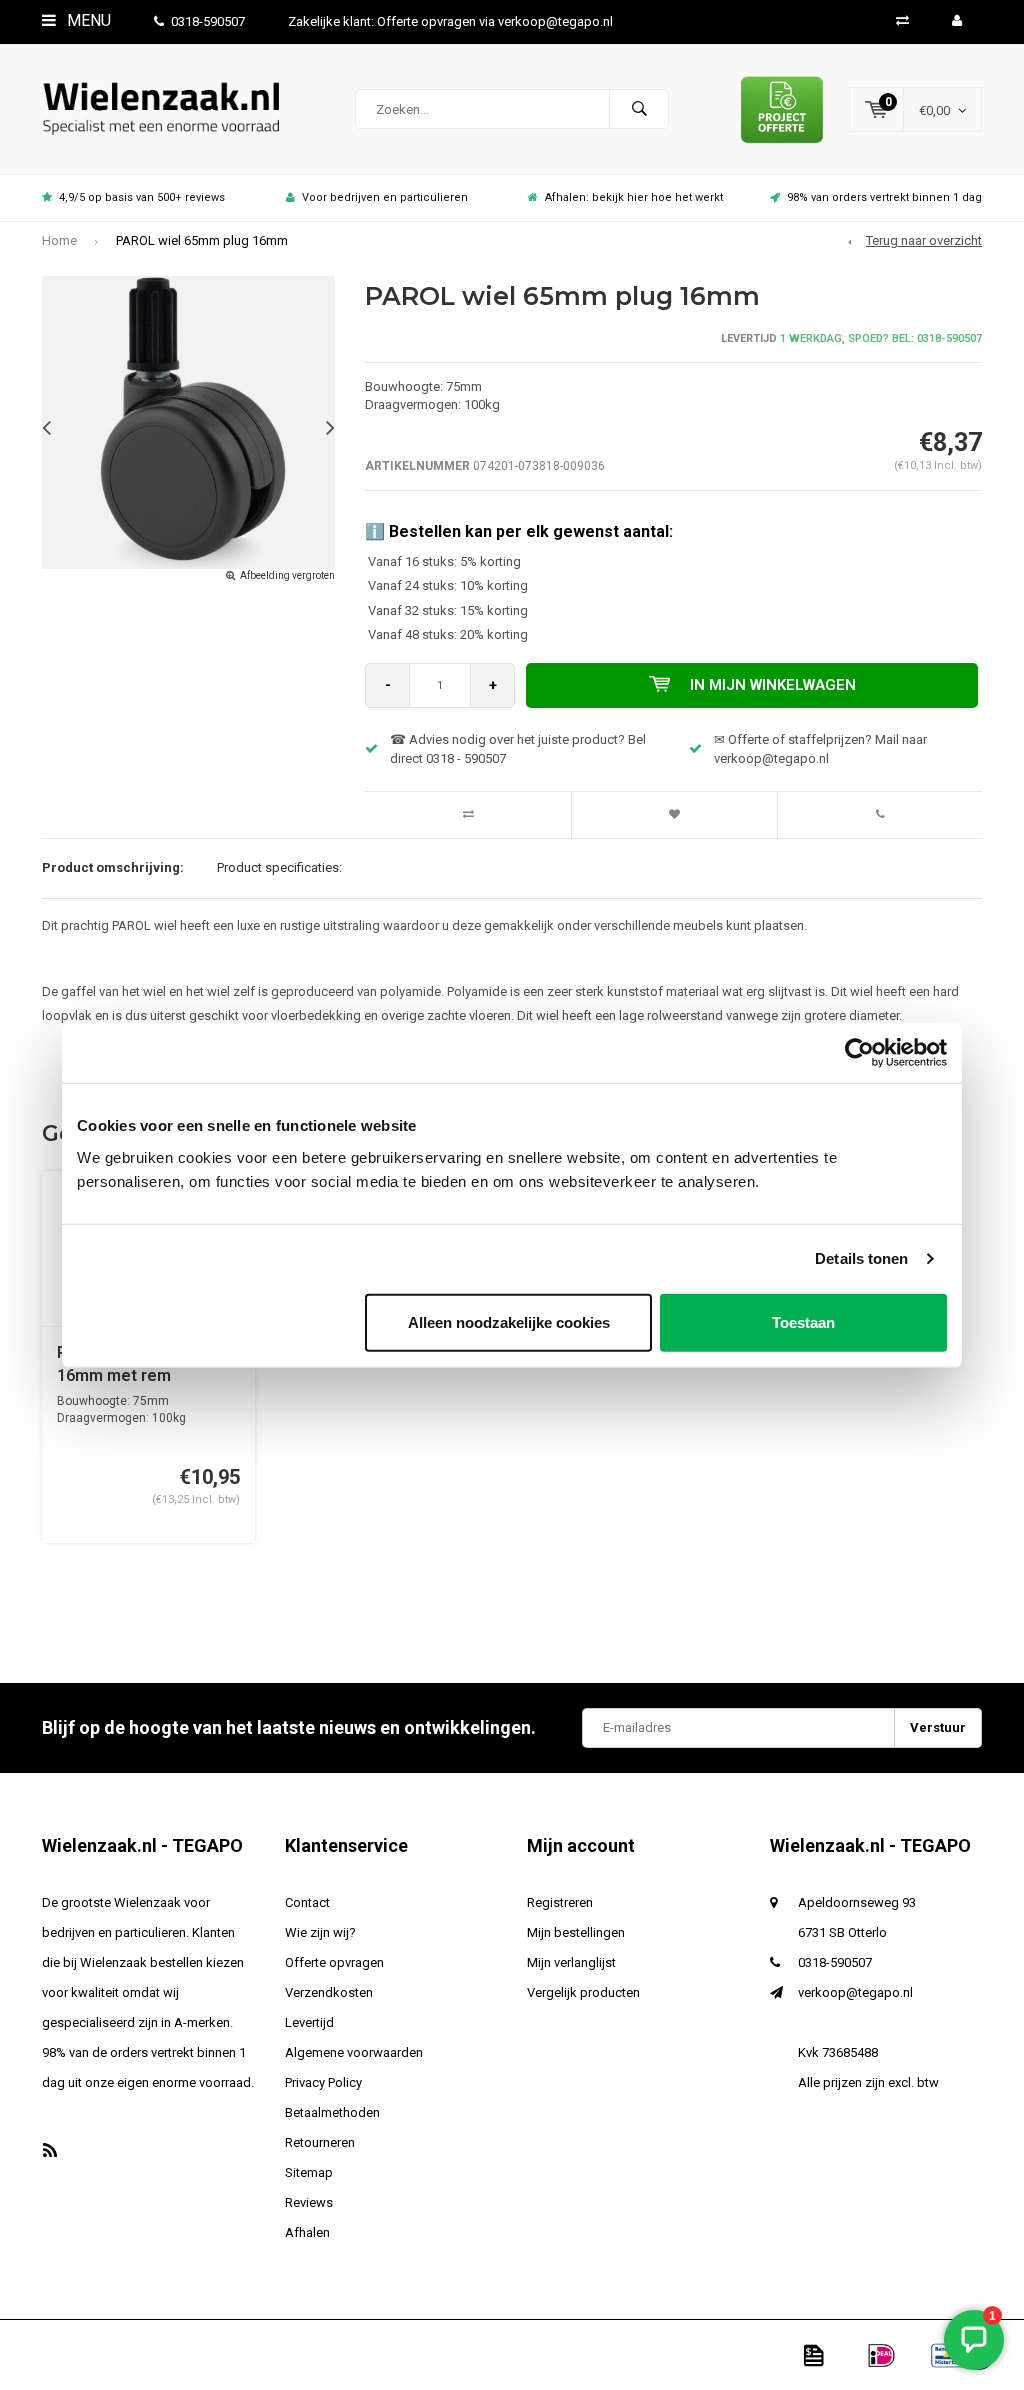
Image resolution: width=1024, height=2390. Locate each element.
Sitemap (309, 2172)
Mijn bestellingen (576, 1932)
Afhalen (307, 2232)
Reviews (309, 2202)
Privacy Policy (323, 2082)
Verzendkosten (329, 1992)
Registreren (560, 1902)
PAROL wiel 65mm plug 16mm (202, 240)
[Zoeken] (639, 109)
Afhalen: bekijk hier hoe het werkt (634, 197)
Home (59, 240)
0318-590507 (208, 21)
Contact (307, 1902)
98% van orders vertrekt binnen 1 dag (884, 197)
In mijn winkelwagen (773, 685)
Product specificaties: (279, 867)
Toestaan (803, 1321)
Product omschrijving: (113, 867)
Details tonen (861, 1258)
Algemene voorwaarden (354, 2052)
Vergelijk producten (583, 1992)
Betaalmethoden (332, 2112)
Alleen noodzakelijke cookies (509, 1321)
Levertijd (309, 2022)
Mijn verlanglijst (571, 1962)
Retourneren (320, 2142)
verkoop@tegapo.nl (855, 1992)
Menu (87, 20)
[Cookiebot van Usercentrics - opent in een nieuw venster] (859, 1053)
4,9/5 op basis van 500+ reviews (142, 197)
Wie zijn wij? (320, 1932)
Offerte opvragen (334, 1962)
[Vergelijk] (902, 20)
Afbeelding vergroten (287, 575)
